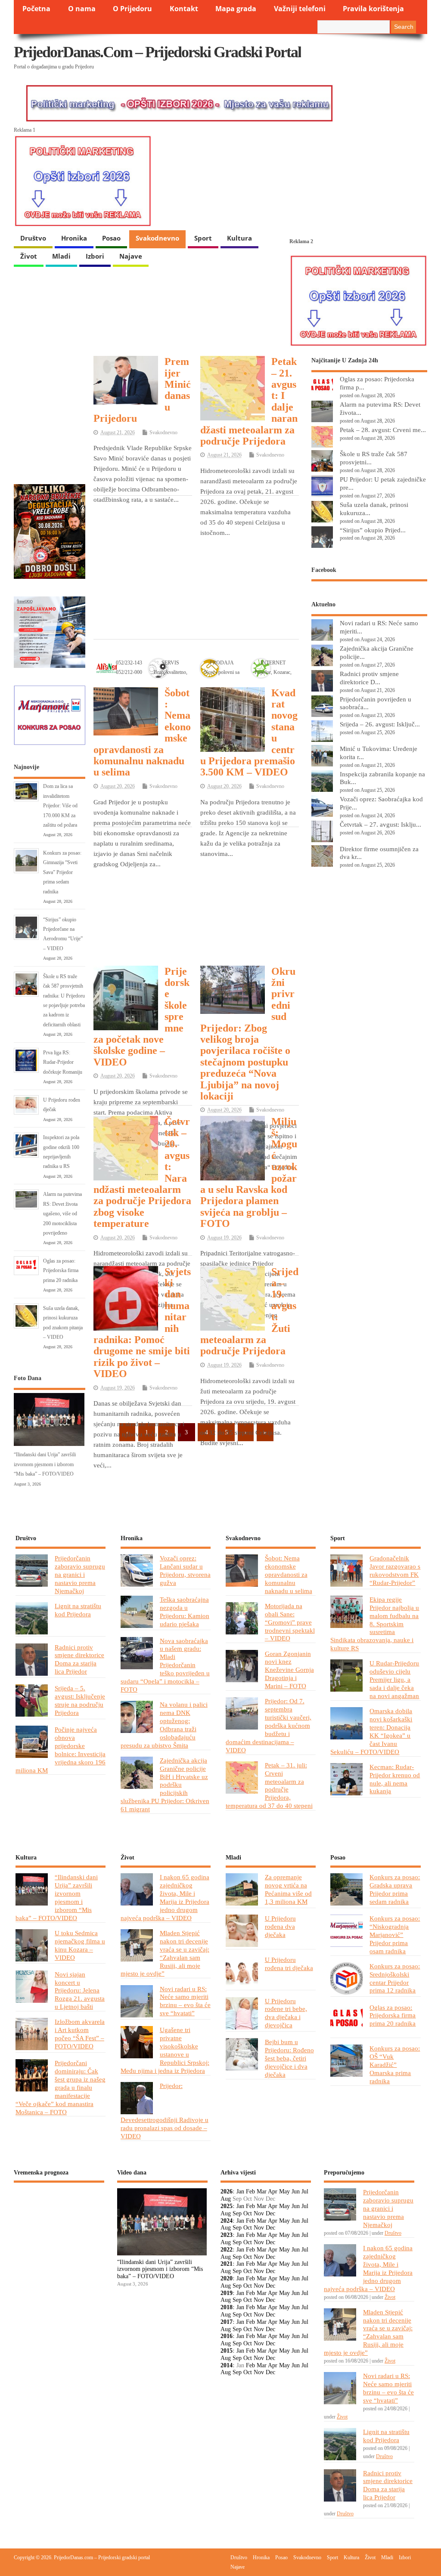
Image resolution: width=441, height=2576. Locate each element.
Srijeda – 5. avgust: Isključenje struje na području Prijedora (80, 1700)
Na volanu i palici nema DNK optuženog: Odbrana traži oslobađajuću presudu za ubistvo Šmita (164, 1725)
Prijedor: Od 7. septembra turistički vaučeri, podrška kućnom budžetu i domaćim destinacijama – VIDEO (269, 1725)
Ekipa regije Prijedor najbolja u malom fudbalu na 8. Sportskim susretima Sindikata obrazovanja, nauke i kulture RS (375, 1624)
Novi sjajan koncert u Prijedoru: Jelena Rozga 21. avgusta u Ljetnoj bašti (80, 1991)
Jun (296, 2191)
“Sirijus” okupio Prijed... (373, 530)
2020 (227, 2278)
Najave (131, 256)
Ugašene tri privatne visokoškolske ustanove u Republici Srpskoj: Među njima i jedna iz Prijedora (165, 2050)
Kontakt (184, 9)
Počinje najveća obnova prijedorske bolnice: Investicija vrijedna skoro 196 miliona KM (61, 1750)
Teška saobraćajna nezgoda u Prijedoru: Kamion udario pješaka (185, 1612)
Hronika (74, 238)
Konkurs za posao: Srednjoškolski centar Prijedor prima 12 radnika (395, 1978)
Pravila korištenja (373, 9)
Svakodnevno (157, 238)
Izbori (95, 256)
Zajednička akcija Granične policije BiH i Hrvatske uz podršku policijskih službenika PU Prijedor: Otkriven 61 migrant (165, 1785)
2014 (227, 2365)
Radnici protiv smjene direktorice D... (369, 678)
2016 (227, 2336)
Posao (111, 238)
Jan (240, 2191)
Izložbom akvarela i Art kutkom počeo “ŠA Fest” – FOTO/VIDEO (80, 2034)
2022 (227, 2250)
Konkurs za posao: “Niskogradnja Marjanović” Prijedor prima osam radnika (395, 1935)
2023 (227, 2235)
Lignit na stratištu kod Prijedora (78, 1610)
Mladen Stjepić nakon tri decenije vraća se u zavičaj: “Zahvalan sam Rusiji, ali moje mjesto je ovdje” (165, 1953)
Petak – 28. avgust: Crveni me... (383, 430)
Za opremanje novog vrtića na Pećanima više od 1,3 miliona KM (288, 1889)
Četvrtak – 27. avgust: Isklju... (380, 824)
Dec (270, 2213)
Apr (273, 2191)
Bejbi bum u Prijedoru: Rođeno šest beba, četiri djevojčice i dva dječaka (289, 2058)
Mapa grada (236, 9)
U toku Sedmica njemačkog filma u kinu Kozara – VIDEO (80, 1945)
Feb (250, 2191)
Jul (305, 2191)
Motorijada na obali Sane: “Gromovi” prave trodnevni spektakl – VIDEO (290, 1622)
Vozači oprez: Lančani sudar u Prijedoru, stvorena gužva (185, 1570)
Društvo (33, 238)
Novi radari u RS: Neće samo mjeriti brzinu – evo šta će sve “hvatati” (185, 2001)
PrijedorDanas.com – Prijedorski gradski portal (157, 52)
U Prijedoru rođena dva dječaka (280, 1926)
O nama (82, 9)
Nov (259, 2213)
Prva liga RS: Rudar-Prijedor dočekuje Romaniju (63, 1062)
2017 (227, 2322)
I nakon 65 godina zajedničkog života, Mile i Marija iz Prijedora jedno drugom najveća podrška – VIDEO (165, 1897)
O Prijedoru (132, 9)
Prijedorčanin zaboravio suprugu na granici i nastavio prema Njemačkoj (80, 1574)
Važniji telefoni (300, 9)
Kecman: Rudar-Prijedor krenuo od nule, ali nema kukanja (395, 1779)
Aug (226, 2199)
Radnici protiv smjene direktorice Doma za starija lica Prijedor (79, 1659)
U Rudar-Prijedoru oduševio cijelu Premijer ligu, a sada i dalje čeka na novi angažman (394, 1679)
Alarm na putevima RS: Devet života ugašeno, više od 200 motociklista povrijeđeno (62, 1214)
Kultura (239, 238)
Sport (203, 238)
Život (29, 256)
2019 (227, 2293)
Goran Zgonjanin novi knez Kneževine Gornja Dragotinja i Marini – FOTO (289, 1670)
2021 (227, 2264)
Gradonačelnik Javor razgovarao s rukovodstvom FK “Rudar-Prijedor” (395, 1570)
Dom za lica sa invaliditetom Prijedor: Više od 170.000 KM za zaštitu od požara (60, 806)
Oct (248, 2213)
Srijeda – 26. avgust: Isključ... (380, 724)
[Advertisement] (196, 566)
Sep (237, 2213)
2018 (227, 2307)
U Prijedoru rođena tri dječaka (289, 1964)
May (284, 2191)
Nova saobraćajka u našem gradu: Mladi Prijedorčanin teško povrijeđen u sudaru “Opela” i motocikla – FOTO (165, 1665)
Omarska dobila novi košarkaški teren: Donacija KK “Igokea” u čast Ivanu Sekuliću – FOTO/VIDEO (371, 1731)
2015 (227, 2351)
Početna (36, 9)
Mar (262, 2191)
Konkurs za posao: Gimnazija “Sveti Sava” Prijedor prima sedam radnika (62, 872)
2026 (227, 2191)
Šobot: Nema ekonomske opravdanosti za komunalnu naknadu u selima (289, 1574)
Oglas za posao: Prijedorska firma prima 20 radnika (61, 1271)
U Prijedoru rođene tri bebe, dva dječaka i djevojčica (286, 2013)
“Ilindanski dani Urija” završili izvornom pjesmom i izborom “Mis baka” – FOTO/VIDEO (45, 1464)
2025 (227, 2206)
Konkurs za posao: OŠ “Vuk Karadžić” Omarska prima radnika (395, 2065)
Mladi (61, 256)
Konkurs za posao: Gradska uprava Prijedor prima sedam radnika (395, 1889)
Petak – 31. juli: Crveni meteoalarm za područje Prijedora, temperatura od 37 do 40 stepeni (269, 1785)
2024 (227, 2221)
